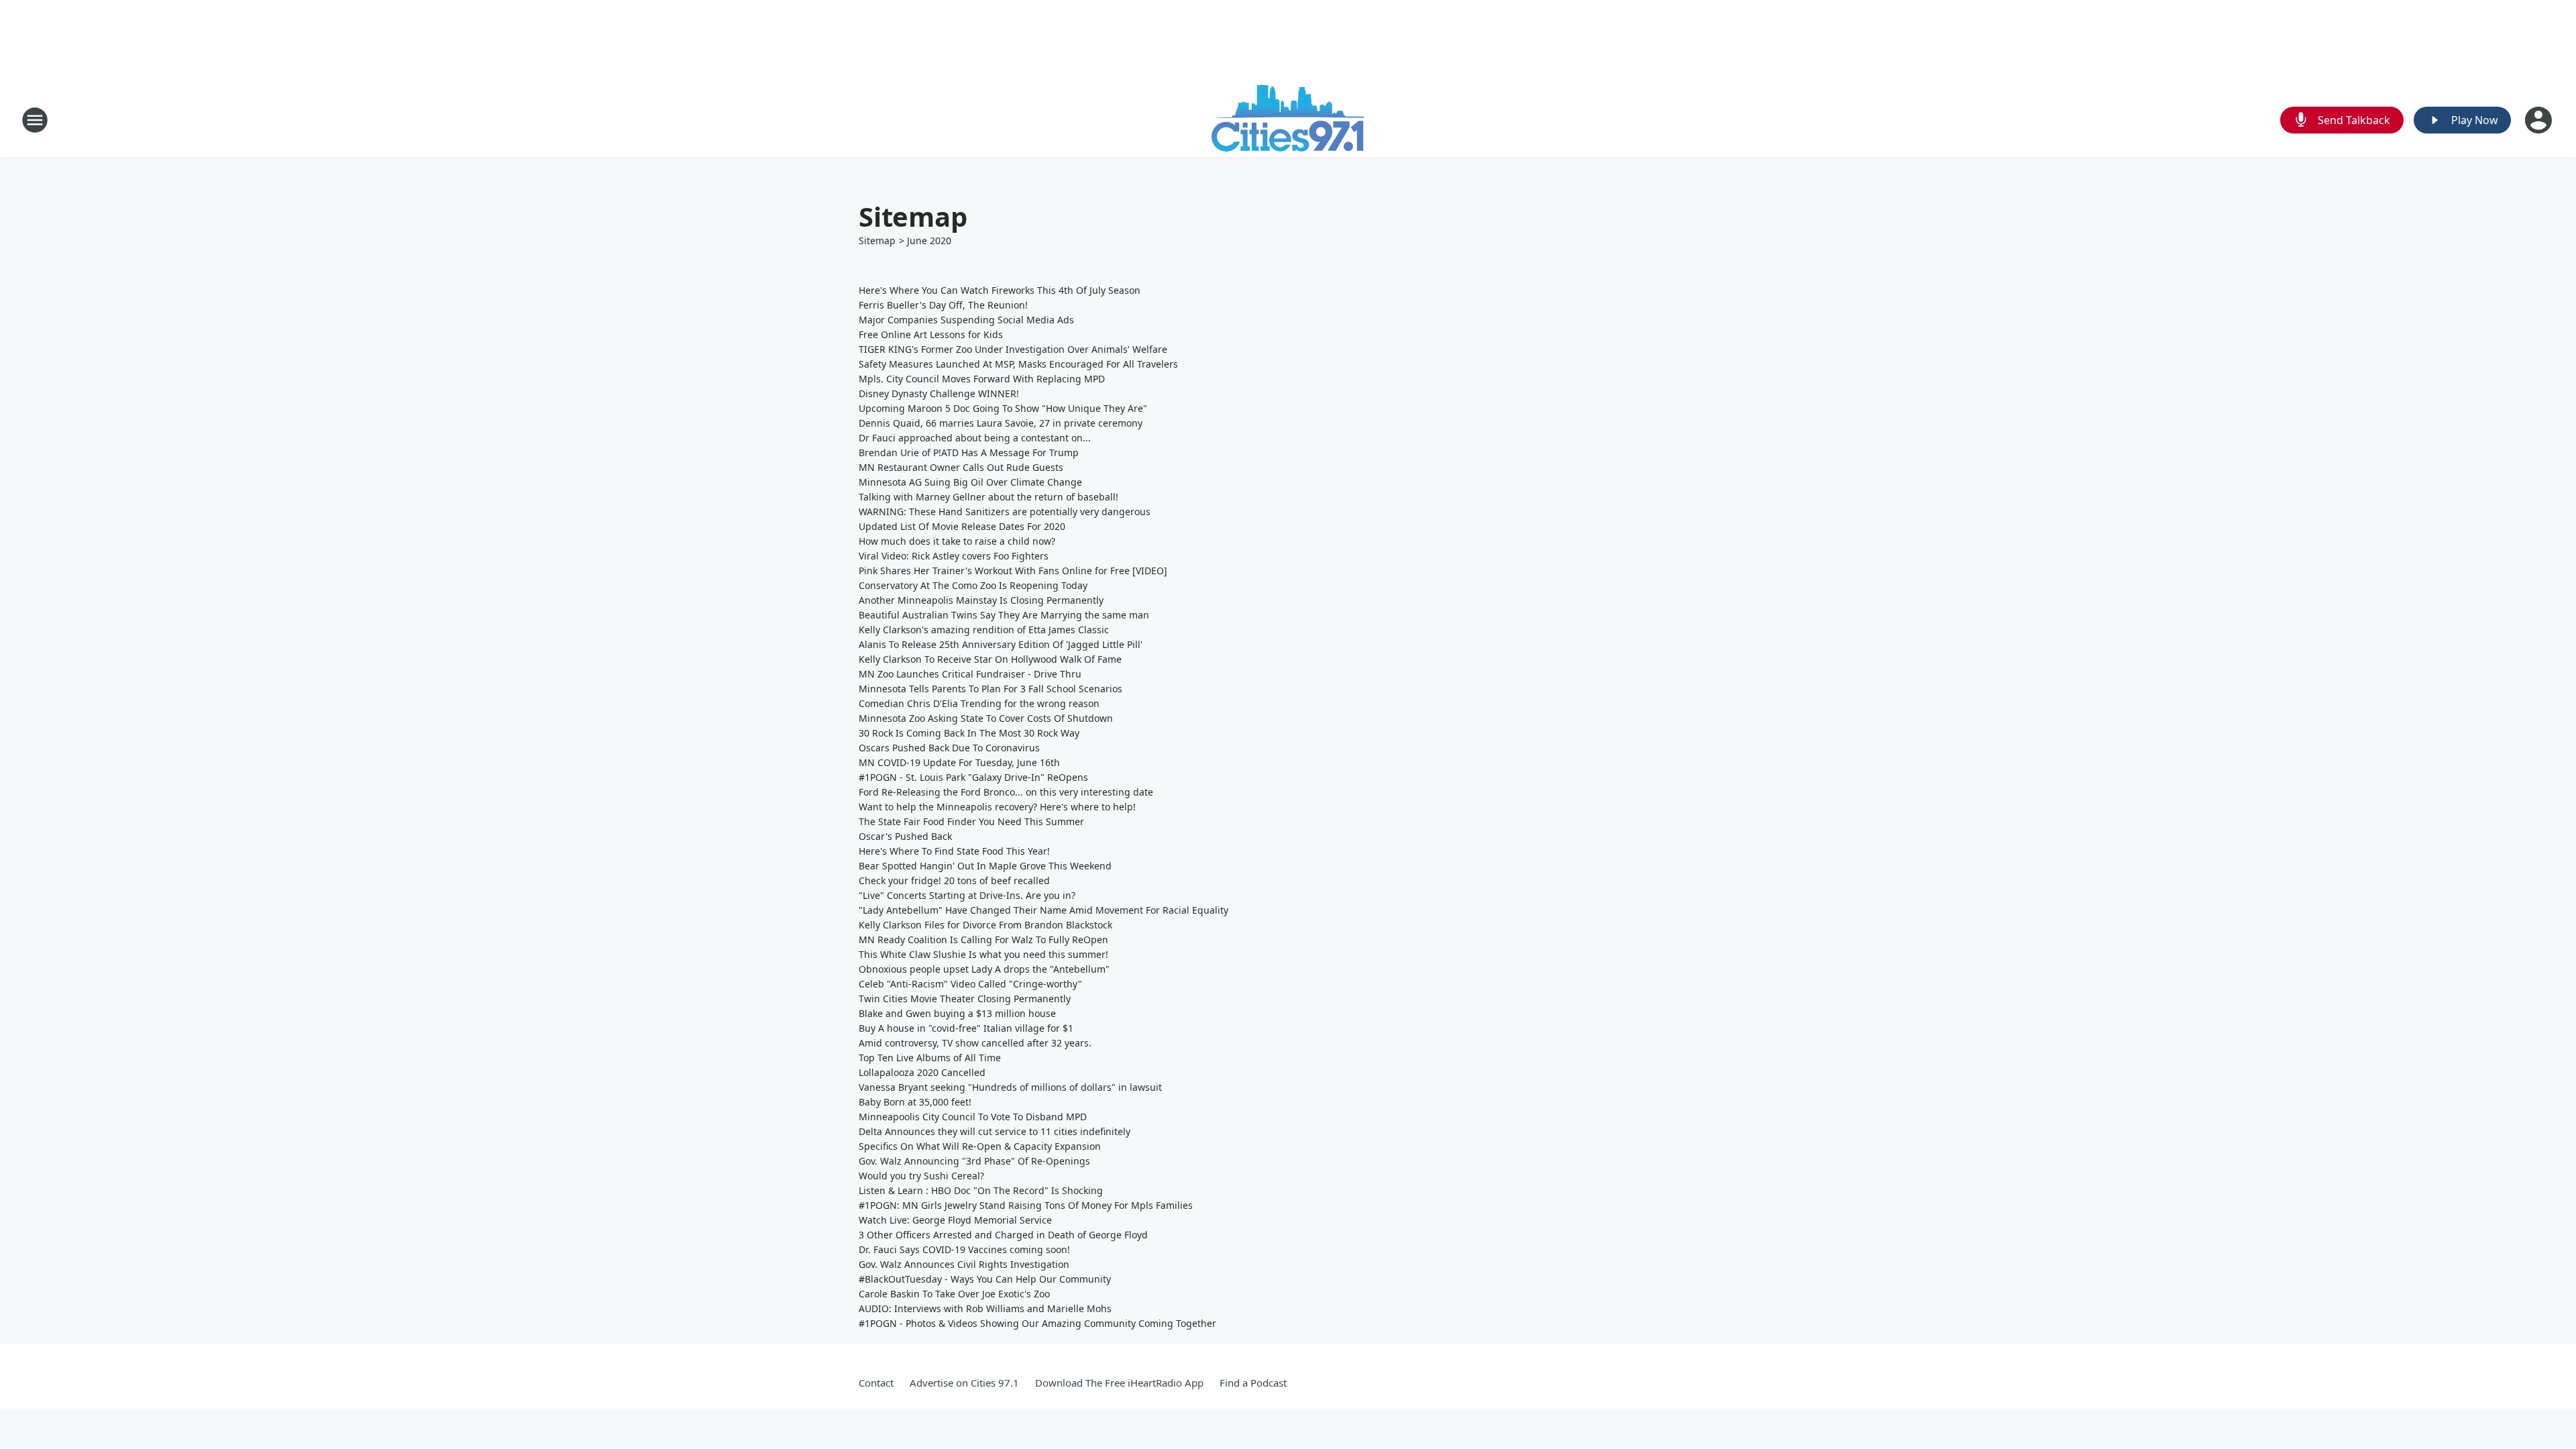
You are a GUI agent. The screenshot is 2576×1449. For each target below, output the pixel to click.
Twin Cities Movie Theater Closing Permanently (965, 999)
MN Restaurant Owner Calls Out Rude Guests (961, 467)
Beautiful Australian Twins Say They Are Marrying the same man (1004, 615)
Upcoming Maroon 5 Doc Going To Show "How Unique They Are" (1003, 408)
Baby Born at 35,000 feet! (915, 1102)
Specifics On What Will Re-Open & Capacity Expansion (980, 1146)
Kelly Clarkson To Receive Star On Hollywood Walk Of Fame (990, 659)
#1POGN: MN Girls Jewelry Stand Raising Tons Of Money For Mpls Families (1026, 1205)
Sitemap (877, 240)
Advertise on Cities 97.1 (964, 1383)
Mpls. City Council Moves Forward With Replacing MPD (982, 379)
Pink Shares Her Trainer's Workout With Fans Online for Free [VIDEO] (1013, 571)
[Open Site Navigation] (35, 120)
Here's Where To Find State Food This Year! (954, 851)
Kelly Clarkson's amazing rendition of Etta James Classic (984, 630)
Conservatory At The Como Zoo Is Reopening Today (973, 585)
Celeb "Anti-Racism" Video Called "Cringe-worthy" (970, 984)
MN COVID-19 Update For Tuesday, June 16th (959, 762)
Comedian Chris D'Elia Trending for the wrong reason (979, 703)
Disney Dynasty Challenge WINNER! (939, 393)
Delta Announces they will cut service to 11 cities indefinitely (995, 1131)
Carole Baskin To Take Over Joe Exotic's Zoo (954, 1294)
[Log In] (2540, 120)
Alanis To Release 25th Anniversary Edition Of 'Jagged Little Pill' (1001, 644)
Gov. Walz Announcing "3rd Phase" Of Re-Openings (974, 1161)
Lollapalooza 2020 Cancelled (922, 1072)
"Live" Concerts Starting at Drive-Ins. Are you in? (967, 895)
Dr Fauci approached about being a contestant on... (975, 438)
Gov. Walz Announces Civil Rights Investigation (964, 1264)
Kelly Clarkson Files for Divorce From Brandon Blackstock (985, 925)
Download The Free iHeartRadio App (1119, 1383)
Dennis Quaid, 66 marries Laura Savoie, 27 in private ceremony (1001, 423)
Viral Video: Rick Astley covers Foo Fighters (954, 556)
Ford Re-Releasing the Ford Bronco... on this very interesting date (1006, 792)
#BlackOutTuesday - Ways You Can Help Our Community (985, 1279)
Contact (876, 1383)
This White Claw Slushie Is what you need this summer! (983, 954)
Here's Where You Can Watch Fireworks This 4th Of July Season (1000, 290)
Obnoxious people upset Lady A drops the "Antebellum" (984, 969)
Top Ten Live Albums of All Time (930, 1058)
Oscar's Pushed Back (905, 836)
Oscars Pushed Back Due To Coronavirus (949, 748)
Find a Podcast (1253, 1383)
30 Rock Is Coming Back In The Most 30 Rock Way (969, 733)
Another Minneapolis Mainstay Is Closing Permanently (981, 600)
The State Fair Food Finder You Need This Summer (971, 821)
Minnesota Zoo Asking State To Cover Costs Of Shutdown (986, 718)
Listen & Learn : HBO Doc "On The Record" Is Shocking (981, 1190)
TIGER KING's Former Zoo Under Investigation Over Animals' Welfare (1013, 349)
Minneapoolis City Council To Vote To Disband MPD (973, 1117)
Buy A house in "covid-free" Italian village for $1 (966, 1028)
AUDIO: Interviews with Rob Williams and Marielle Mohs (985, 1308)
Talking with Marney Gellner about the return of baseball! (988, 497)
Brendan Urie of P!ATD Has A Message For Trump (969, 452)
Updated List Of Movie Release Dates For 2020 (962, 526)
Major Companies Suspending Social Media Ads (966, 320)
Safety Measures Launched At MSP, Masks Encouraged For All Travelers (1018, 364)
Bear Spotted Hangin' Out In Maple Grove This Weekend (985, 866)
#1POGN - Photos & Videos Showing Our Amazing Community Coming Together (1037, 1323)
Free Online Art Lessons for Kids (931, 334)
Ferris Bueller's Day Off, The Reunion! (943, 305)
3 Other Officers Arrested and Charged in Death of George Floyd (1003, 1235)
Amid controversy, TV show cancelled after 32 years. (975, 1043)
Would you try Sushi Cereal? (921, 1176)
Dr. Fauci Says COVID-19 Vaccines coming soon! (964, 1249)
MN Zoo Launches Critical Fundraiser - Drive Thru (970, 674)
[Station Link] (1288, 120)
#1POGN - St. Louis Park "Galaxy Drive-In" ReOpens (973, 777)
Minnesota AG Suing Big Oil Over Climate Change (970, 482)
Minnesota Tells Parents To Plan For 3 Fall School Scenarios (990, 689)
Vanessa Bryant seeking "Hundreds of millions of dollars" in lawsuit (1010, 1087)
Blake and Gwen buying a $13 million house (957, 1013)
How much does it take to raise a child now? (957, 541)
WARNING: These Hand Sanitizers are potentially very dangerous (1005, 512)
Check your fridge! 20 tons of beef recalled (954, 880)
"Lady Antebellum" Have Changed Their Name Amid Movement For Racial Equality (1043, 910)
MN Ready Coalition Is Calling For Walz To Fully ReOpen (983, 940)
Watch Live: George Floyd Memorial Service (955, 1220)
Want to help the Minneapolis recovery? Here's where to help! (997, 807)
